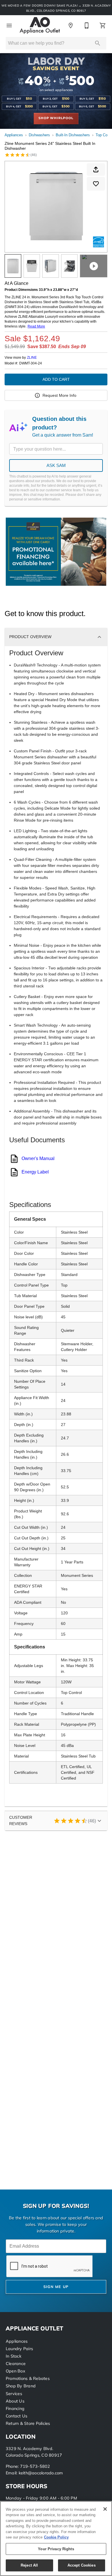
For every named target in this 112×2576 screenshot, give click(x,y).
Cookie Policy (56, 2537)
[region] (56, 2538)
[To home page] (40, 25)
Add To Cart (56, 379)
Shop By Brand (21, 2386)
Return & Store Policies (28, 2424)
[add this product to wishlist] (96, 184)
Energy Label (35, 1172)
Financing (15, 2409)
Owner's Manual (38, 1158)
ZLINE (32, 358)
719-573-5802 (35, 2467)
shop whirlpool (56, 118)
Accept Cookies (82, 2565)
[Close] (105, 2509)
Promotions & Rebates (28, 2379)
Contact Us (17, 2416)
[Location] (71, 25)
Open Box (16, 2371)
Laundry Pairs (19, 2349)
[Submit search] (98, 43)
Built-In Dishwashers (73, 135)
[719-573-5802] (87, 25)
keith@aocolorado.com (41, 2473)
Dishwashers (39, 135)
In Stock (13, 2357)
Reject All (29, 2565)
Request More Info (59, 395)
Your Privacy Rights (56, 2549)
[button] (9, 25)
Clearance (16, 2364)
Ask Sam (56, 465)
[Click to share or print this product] (96, 169)
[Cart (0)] (103, 25)
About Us (15, 2402)
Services (14, 2394)
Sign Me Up (56, 2287)
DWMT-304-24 (31, 363)
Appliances (14, 135)
